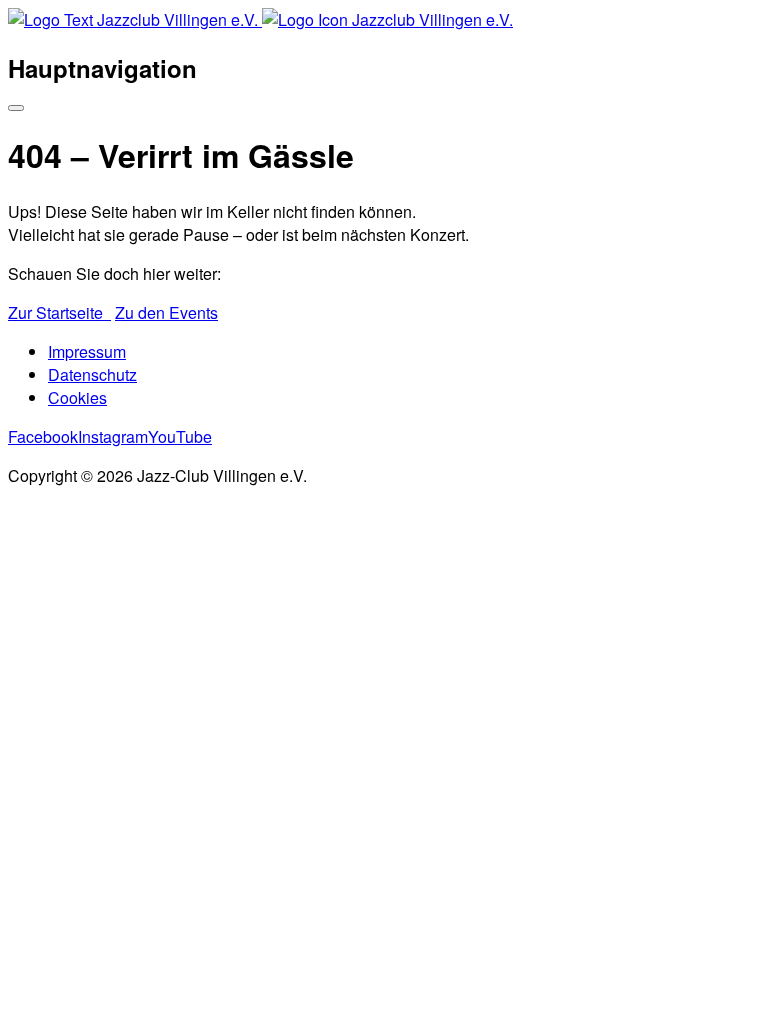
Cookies (77, 397)
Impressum (87, 351)
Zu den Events (166, 312)
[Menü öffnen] (16, 108)
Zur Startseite (59, 312)
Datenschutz (92, 374)
